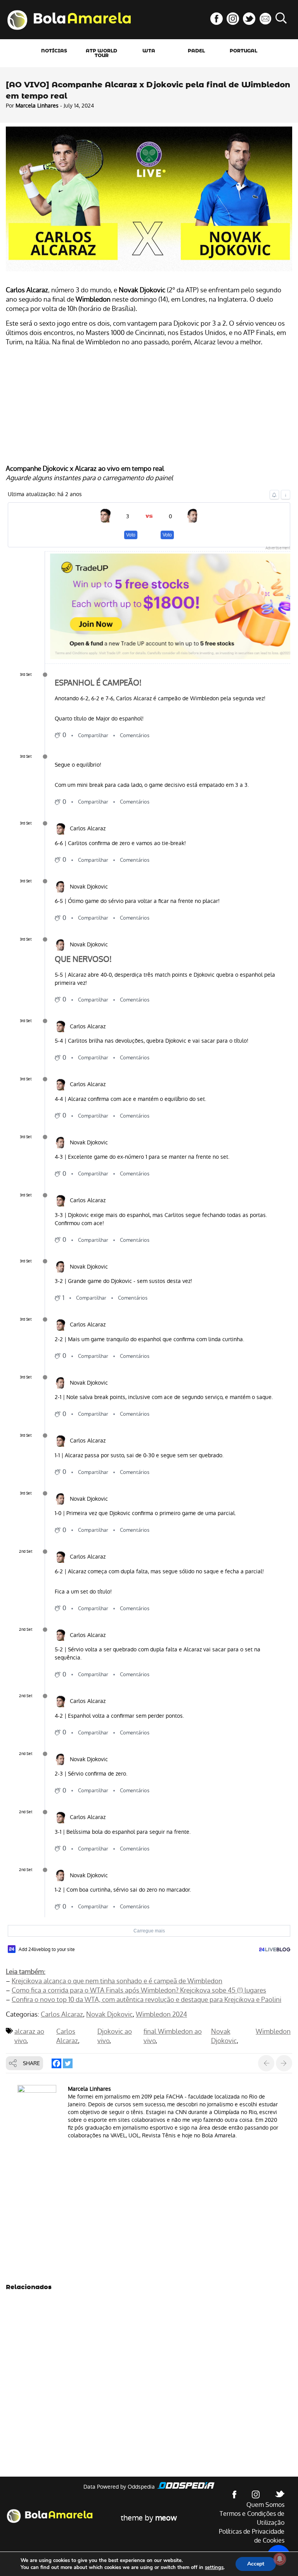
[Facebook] (56, 2063)
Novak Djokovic (109, 2014)
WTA (149, 51)
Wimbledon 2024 (161, 2014)
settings (214, 2567)
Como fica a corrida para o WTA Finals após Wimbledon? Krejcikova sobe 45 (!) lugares (139, 1990)
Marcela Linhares (37, 106)
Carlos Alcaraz (62, 2014)
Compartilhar (93, 735)
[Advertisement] (149, 406)
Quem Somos (265, 2505)
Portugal (243, 51)
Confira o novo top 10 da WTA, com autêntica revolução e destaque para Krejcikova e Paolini (146, 2000)
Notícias (54, 51)
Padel (196, 51)
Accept (256, 2564)
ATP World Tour (101, 53)
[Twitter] (68, 2063)
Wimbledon (273, 2031)
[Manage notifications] (280, 2559)
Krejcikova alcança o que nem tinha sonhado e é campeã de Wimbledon (117, 1981)
